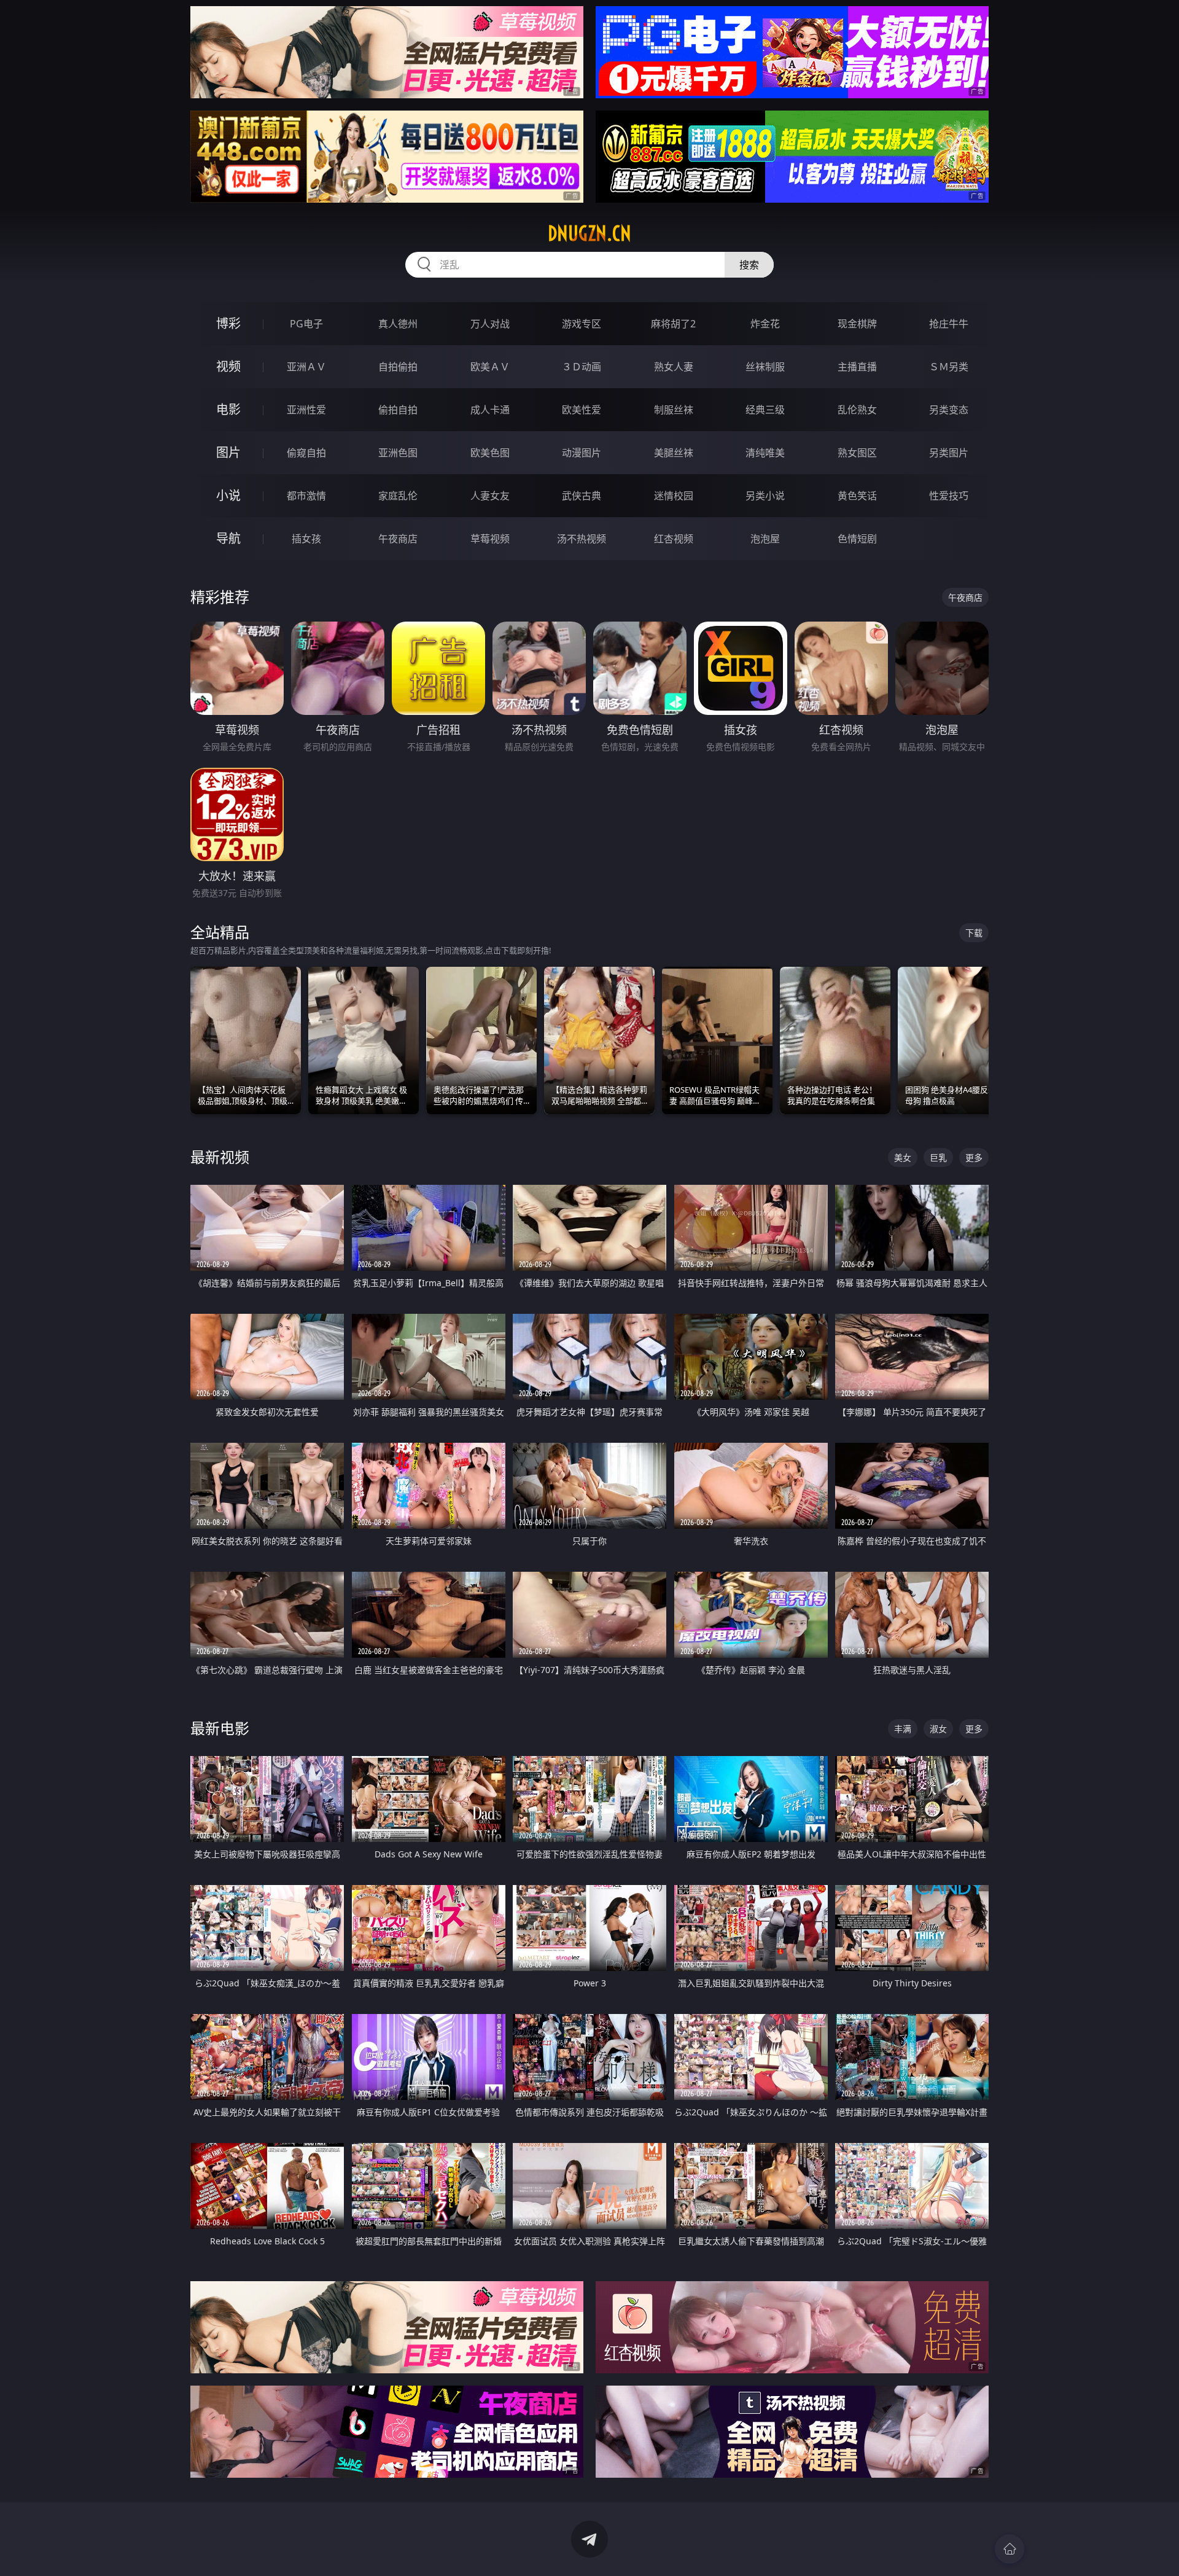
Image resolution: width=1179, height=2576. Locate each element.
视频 (228, 366)
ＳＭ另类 (949, 367)
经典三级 (765, 410)
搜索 (749, 265)
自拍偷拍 (398, 367)
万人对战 (490, 324)
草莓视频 (490, 539)
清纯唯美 (765, 453)
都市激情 (306, 496)
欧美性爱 (582, 410)
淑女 (938, 1729)
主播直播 (857, 367)
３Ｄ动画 (582, 367)
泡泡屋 (765, 539)
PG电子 (306, 324)
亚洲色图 (398, 453)
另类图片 (949, 453)
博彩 (228, 323)
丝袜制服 (765, 367)
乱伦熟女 (857, 410)
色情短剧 (857, 539)
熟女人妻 (674, 367)
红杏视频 (674, 539)
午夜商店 (398, 539)
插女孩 (306, 539)
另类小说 (765, 496)
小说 (228, 495)
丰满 (903, 1729)
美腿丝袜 (674, 453)
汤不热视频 (582, 539)
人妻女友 (490, 496)
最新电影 (220, 1728)
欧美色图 (490, 453)
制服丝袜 (674, 410)
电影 (228, 409)
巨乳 (938, 1157)
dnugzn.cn (589, 233)
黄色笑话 (857, 496)
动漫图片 (582, 453)
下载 (974, 933)
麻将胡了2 (673, 324)
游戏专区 (582, 324)
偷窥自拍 (306, 453)
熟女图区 (857, 453)
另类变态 (949, 410)
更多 (974, 1157)
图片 (228, 452)
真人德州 (398, 324)
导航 (228, 538)
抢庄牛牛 (949, 324)
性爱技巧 (949, 496)
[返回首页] (1010, 2549)
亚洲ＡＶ (306, 367)
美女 (903, 1157)
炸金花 (765, 324)
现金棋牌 (857, 324)
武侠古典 (582, 496)
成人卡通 (490, 410)
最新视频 (220, 1157)
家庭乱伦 (398, 496)
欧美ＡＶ (490, 367)
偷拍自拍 (398, 410)
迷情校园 (674, 496)
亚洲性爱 (306, 410)
